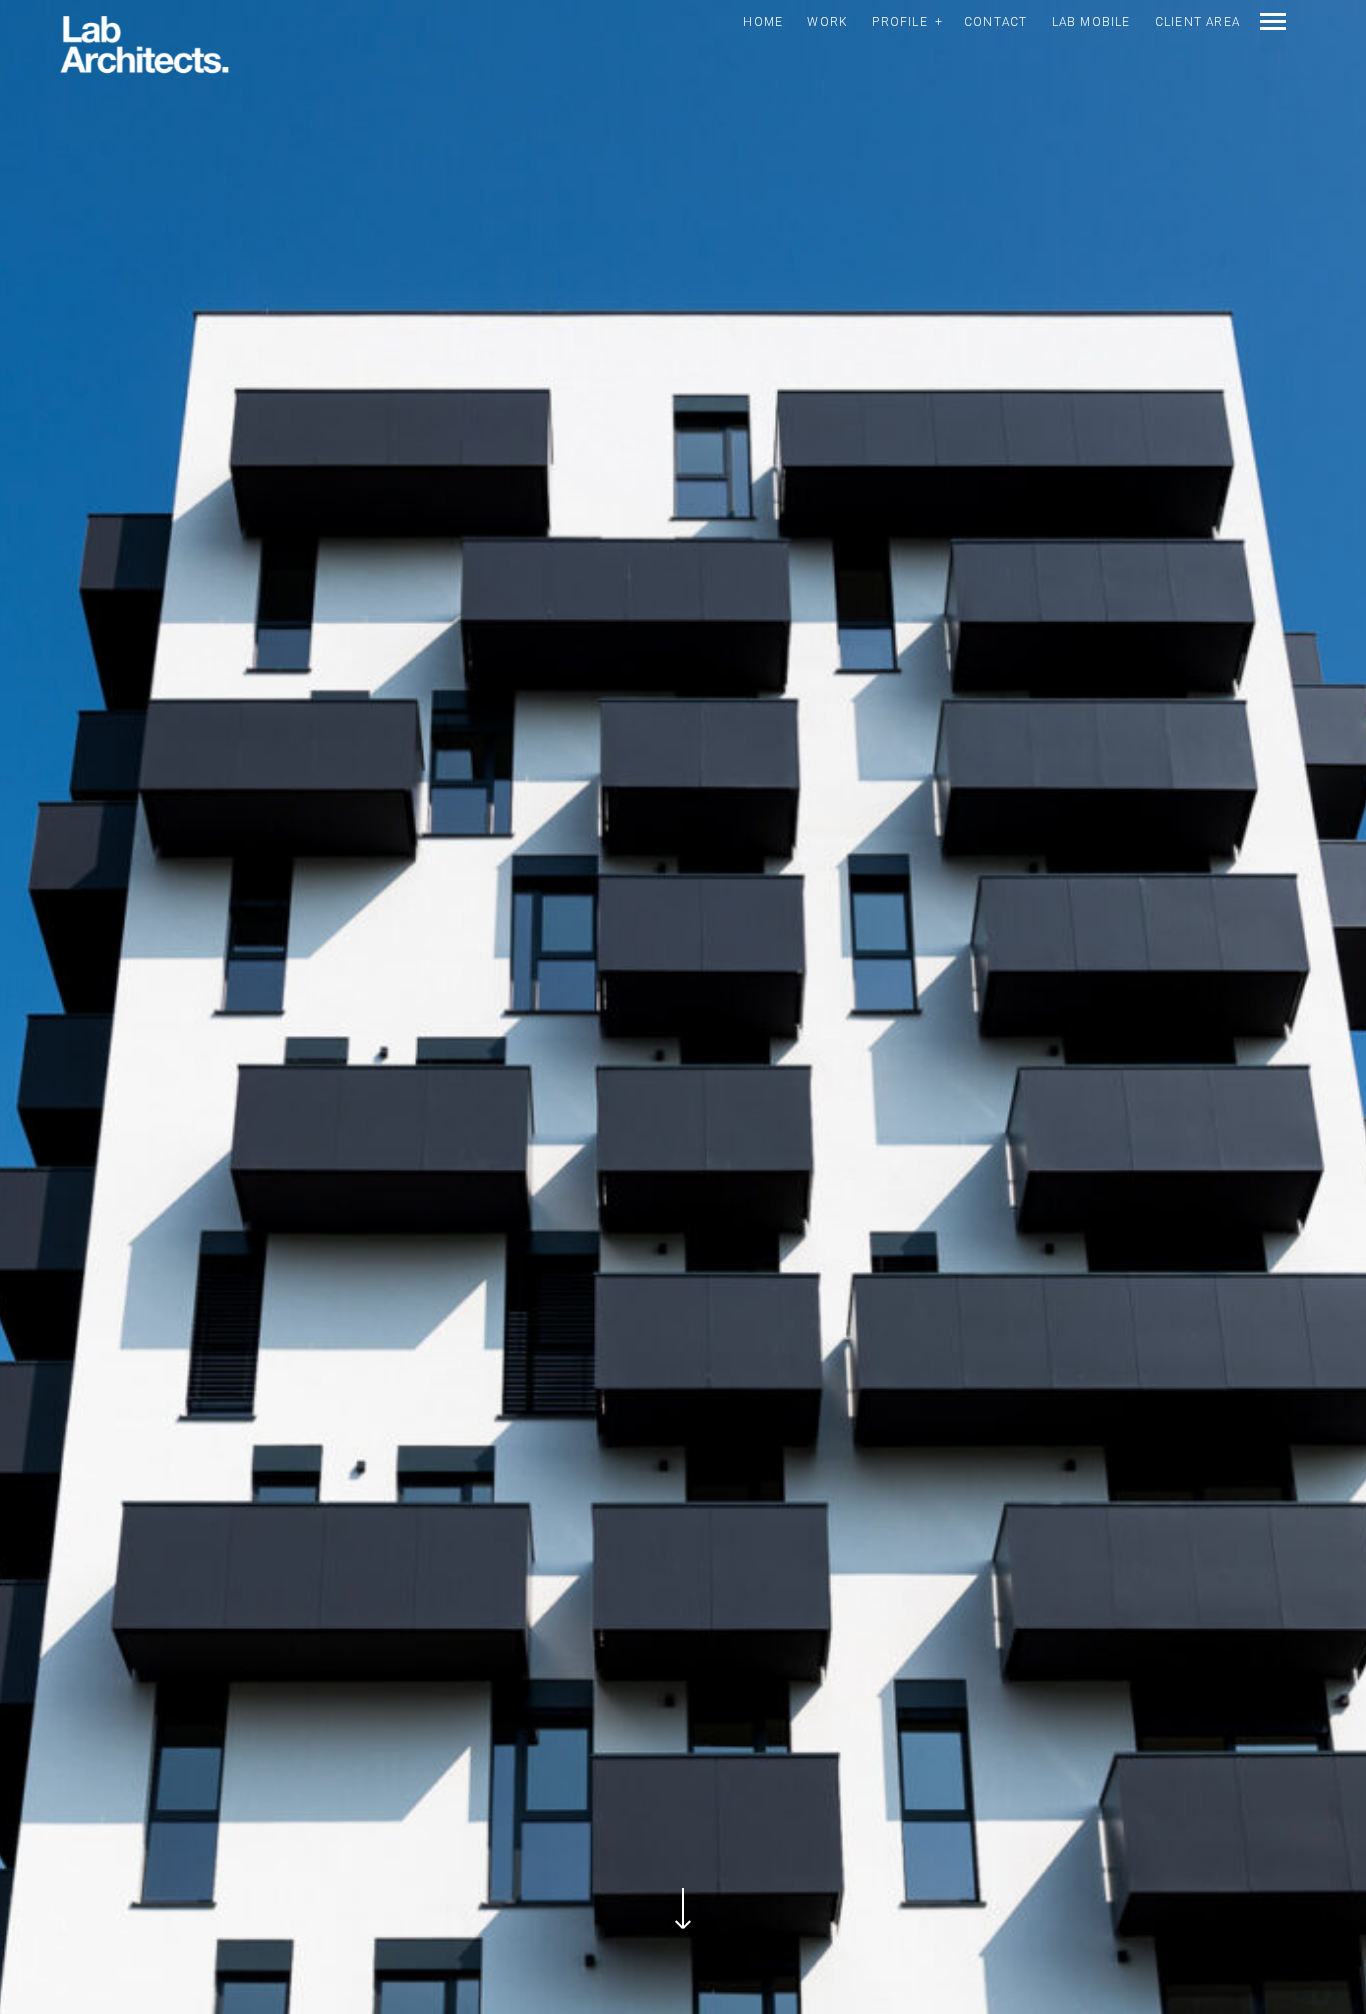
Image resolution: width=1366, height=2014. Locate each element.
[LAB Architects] (144, 46)
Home (763, 22)
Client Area (1197, 22)
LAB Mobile (1091, 22)
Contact (995, 22)
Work (827, 22)
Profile (899, 22)
